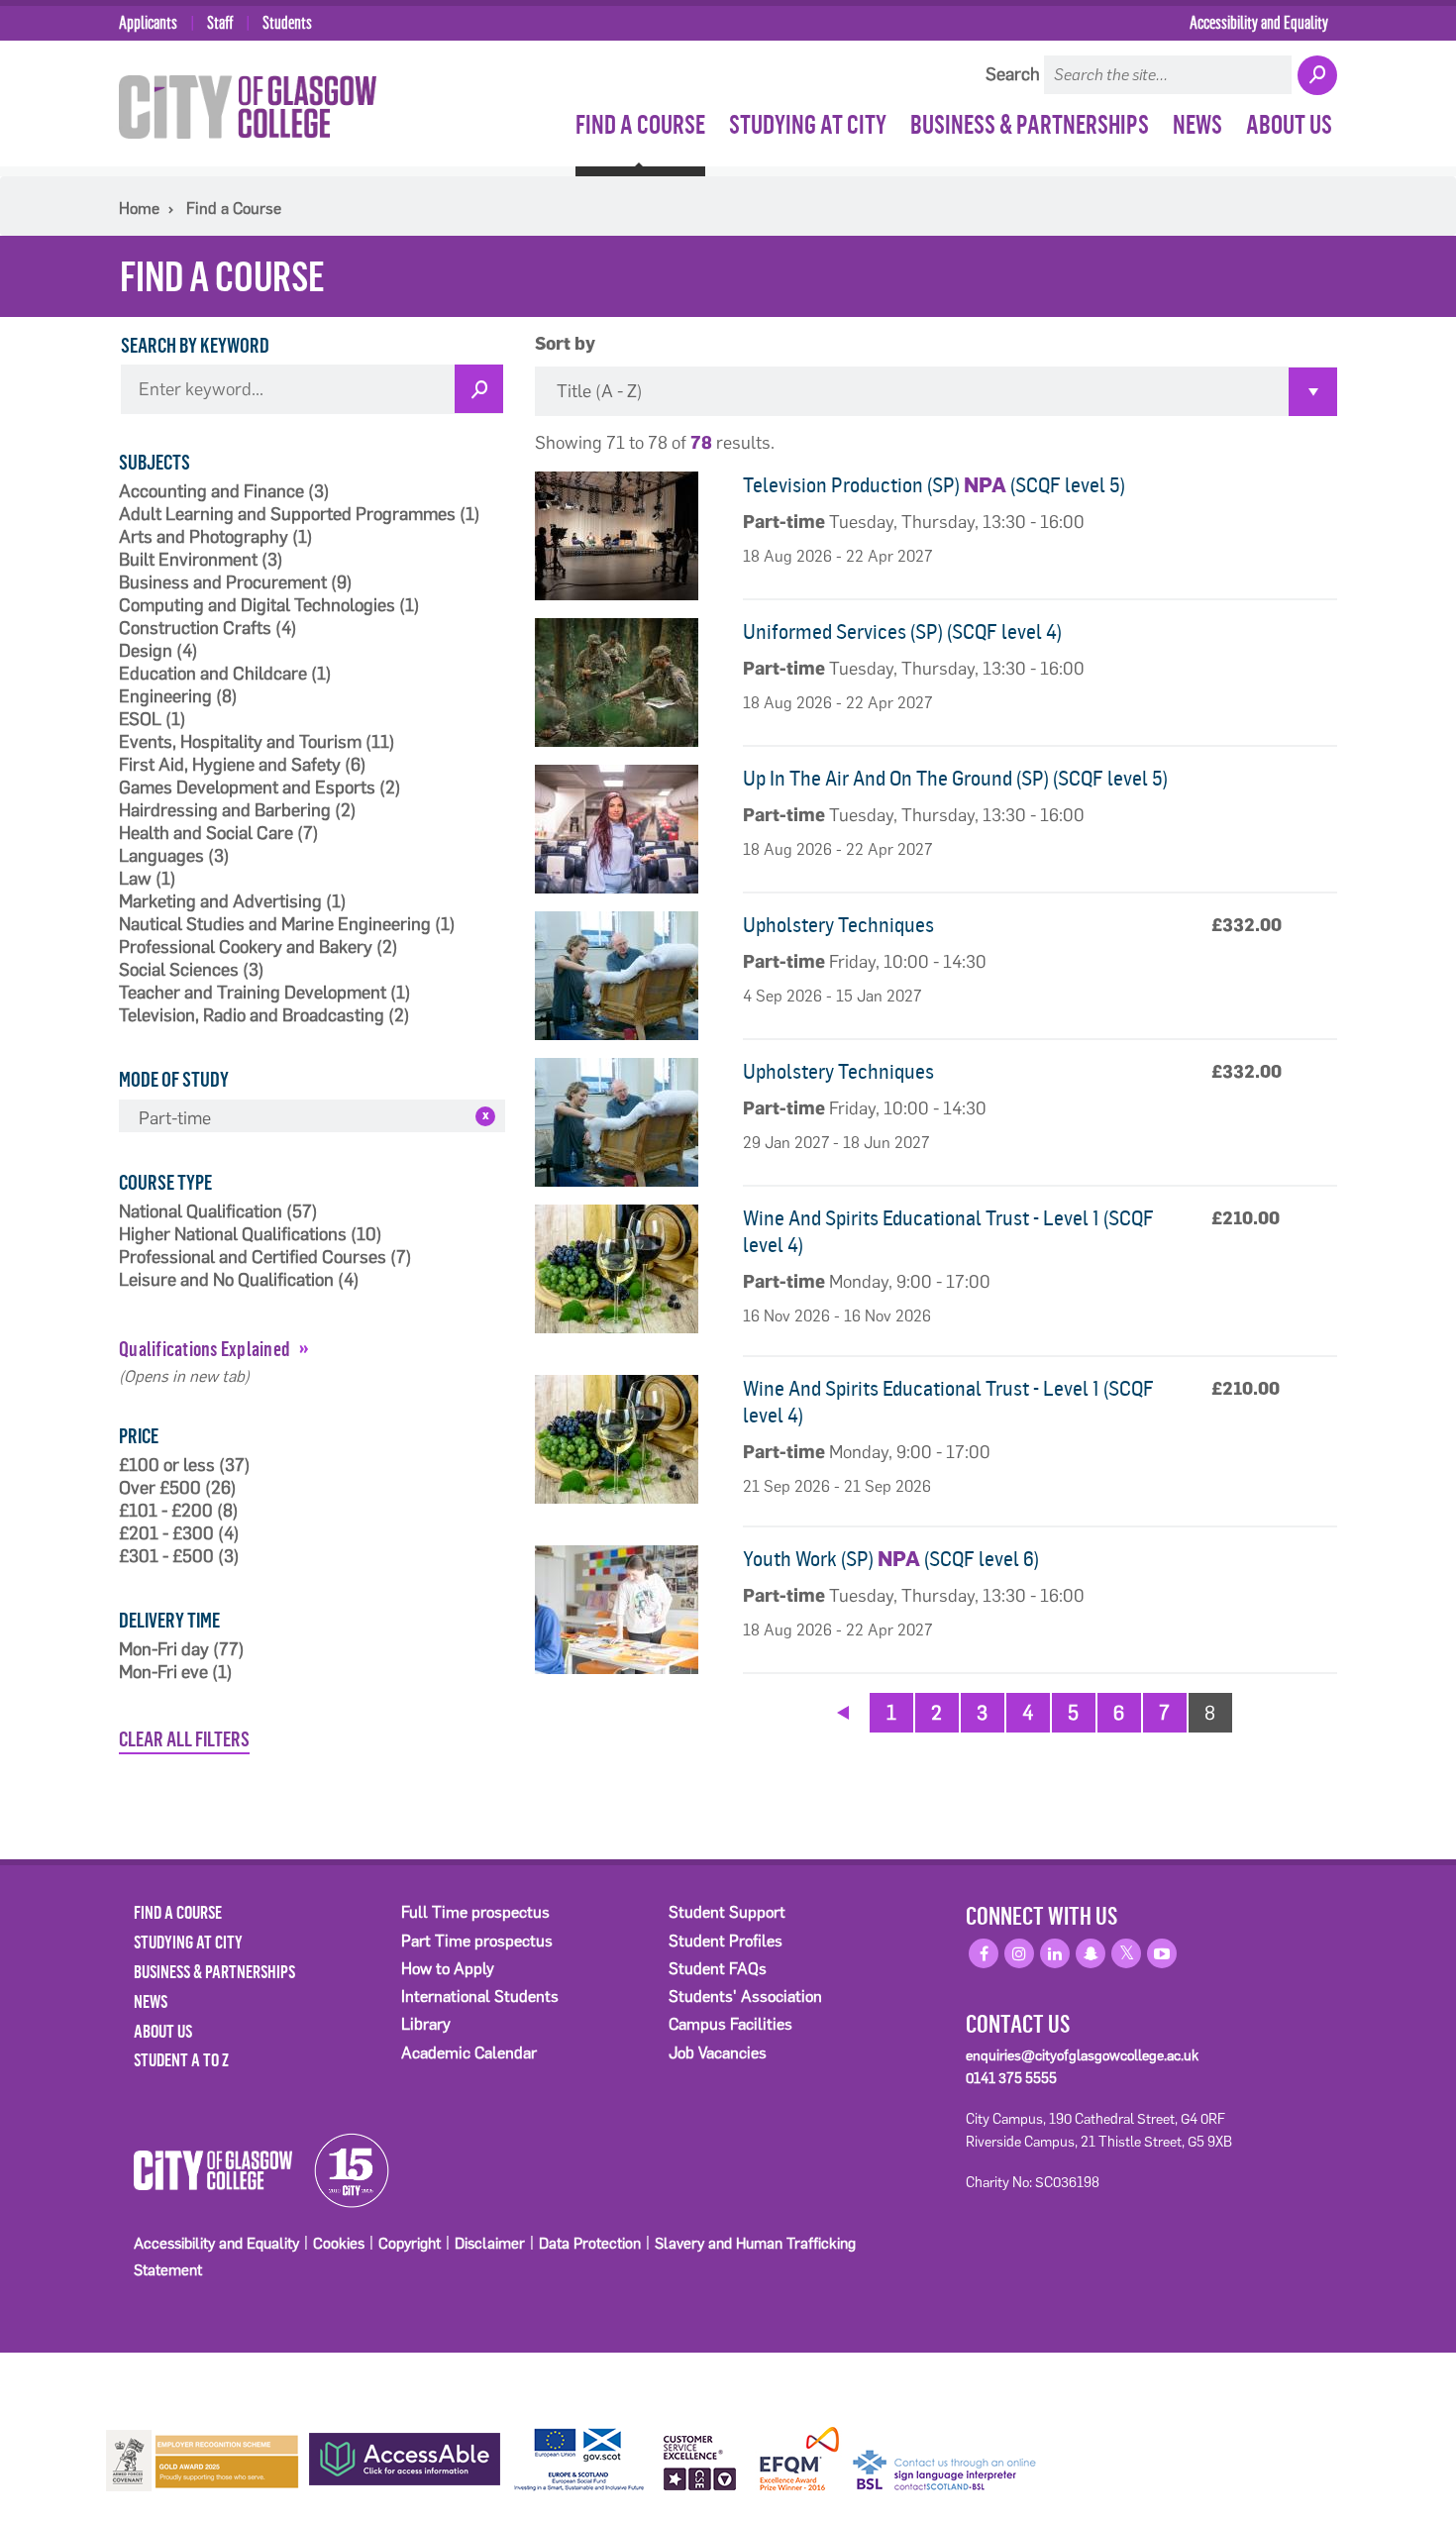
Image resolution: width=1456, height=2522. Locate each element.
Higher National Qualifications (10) (251, 1234)
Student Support (727, 1912)
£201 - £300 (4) (179, 1533)
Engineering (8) (178, 696)
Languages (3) (174, 856)
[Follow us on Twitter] (1126, 1953)
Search (1013, 74)
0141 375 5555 (1011, 2078)
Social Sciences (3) (192, 970)
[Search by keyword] (479, 389)
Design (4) (158, 651)
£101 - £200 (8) (179, 1511)
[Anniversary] (343, 2169)
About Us (1289, 124)
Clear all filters (184, 1738)
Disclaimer (490, 2243)
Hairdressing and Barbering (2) (238, 810)
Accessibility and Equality (1259, 22)
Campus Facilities (730, 2024)
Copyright (410, 2243)
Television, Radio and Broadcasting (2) (264, 1015)
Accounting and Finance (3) (224, 491)
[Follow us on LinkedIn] (1055, 1953)
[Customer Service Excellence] (701, 2460)
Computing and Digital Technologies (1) (269, 605)
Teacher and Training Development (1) (265, 993)
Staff (220, 22)
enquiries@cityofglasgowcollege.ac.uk (1082, 2055)
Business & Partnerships (1030, 124)
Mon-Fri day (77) (182, 1649)
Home (139, 209)
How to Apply (448, 1969)
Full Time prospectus (475, 1912)
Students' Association (745, 1997)
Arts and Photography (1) (216, 537)
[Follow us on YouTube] (1162, 1953)
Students (287, 22)
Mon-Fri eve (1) (176, 1672)
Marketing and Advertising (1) (233, 901)
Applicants (148, 22)
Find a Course (640, 124)
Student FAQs (718, 1969)
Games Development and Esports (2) (260, 788)
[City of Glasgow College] (248, 106)
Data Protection (590, 2243)
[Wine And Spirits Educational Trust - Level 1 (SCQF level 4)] (631, 1269)
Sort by (565, 345)
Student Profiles (726, 1941)
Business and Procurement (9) (236, 582)
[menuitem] (642, 124)
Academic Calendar (469, 2053)
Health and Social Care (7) (219, 833)
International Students (480, 1997)
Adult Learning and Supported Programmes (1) (300, 514)
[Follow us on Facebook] (984, 1953)
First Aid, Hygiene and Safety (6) (243, 765)
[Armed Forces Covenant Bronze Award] (203, 2459)
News (1197, 124)
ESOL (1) (153, 719)
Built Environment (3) (201, 560)
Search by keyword (195, 345)
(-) (485, 1116)
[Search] (1316, 76)
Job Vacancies (718, 2053)
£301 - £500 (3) (179, 1556)
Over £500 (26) (178, 1488)
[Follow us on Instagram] (1019, 1953)
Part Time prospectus (477, 1941)
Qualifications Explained (205, 1348)
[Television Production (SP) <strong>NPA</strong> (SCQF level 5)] (631, 536)
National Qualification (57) (218, 1211)
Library (426, 2024)
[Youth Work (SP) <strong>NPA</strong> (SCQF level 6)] (631, 1610)
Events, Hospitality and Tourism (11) (257, 742)
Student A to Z (181, 2059)
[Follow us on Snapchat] (1091, 1953)
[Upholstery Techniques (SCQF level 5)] (631, 976)
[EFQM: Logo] (799, 2460)
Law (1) (148, 879)
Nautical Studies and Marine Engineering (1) (287, 924)
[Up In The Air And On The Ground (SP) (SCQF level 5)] (631, 829)
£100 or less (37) (185, 1465)
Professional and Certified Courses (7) (265, 1257)
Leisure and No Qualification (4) (239, 1280)
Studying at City (808, 124)
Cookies (339, 2243)
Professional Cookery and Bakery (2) (259, 947)
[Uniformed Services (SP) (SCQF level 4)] (631, 683)
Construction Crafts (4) (208, 628)
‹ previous (843, 1710)
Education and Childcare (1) (225, 674)
